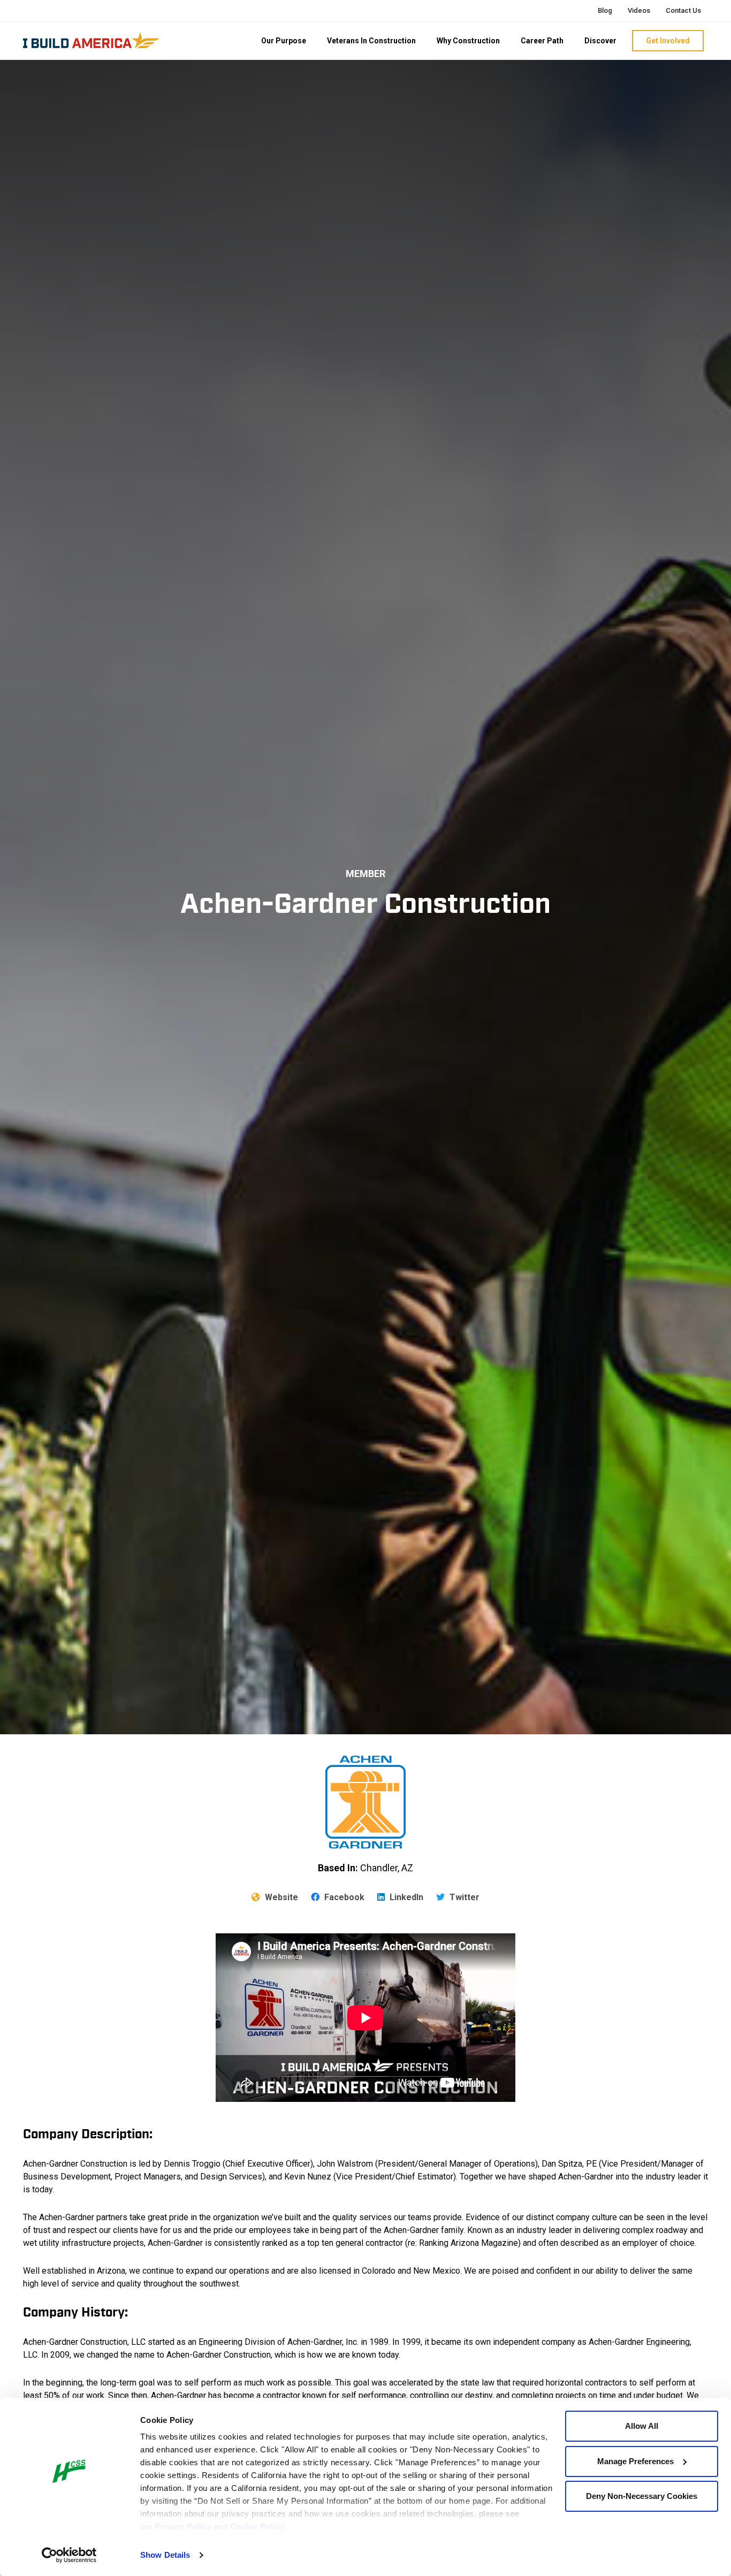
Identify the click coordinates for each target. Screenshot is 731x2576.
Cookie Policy (258, 2527)
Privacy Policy (183, 2527)
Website (280, 1897)
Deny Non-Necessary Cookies (642, 2496)
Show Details (165, 2555)
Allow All (642, 2426)
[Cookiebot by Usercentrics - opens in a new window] (69, 2555)
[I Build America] (91, 40)
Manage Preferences (635, 2461)
